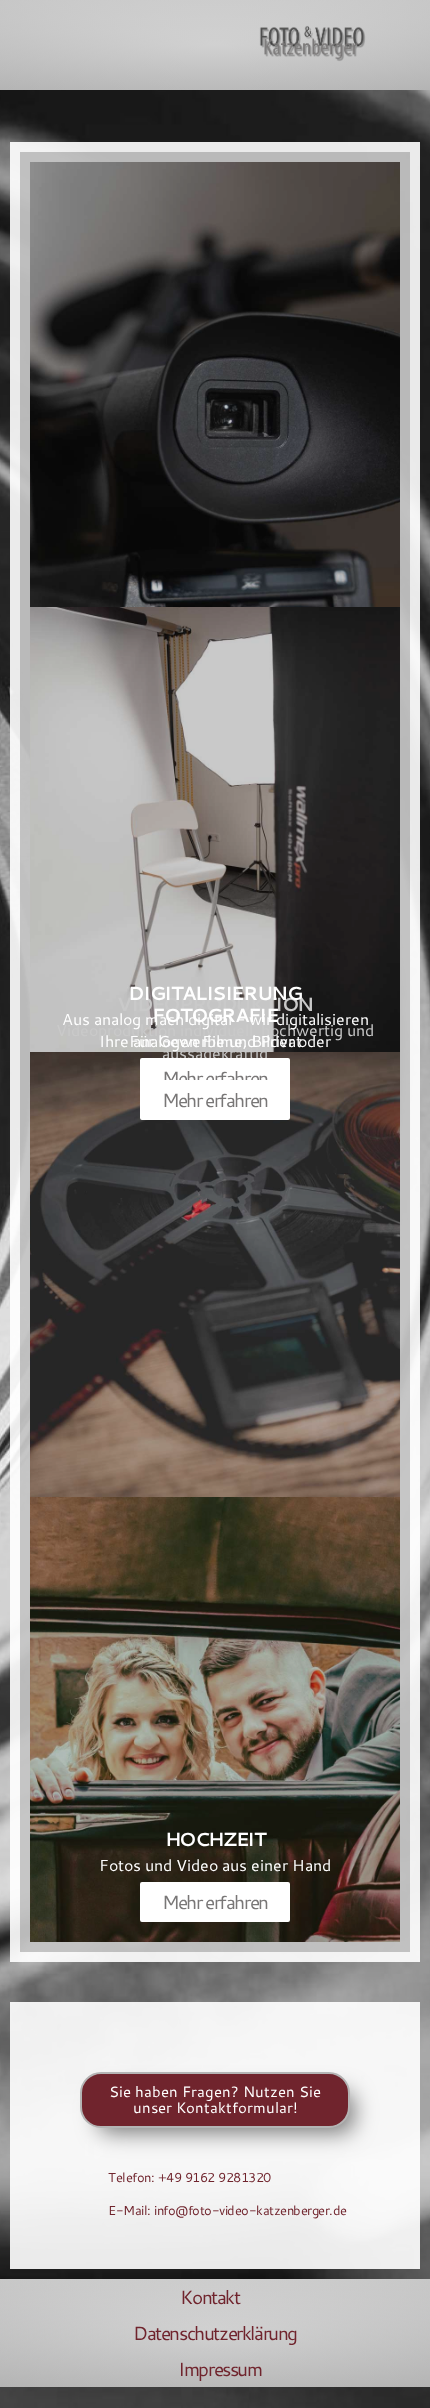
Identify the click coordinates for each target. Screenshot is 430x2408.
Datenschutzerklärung (215, 2332)
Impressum (219, 2368)
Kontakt (209, 2296)
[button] (27, 45)
